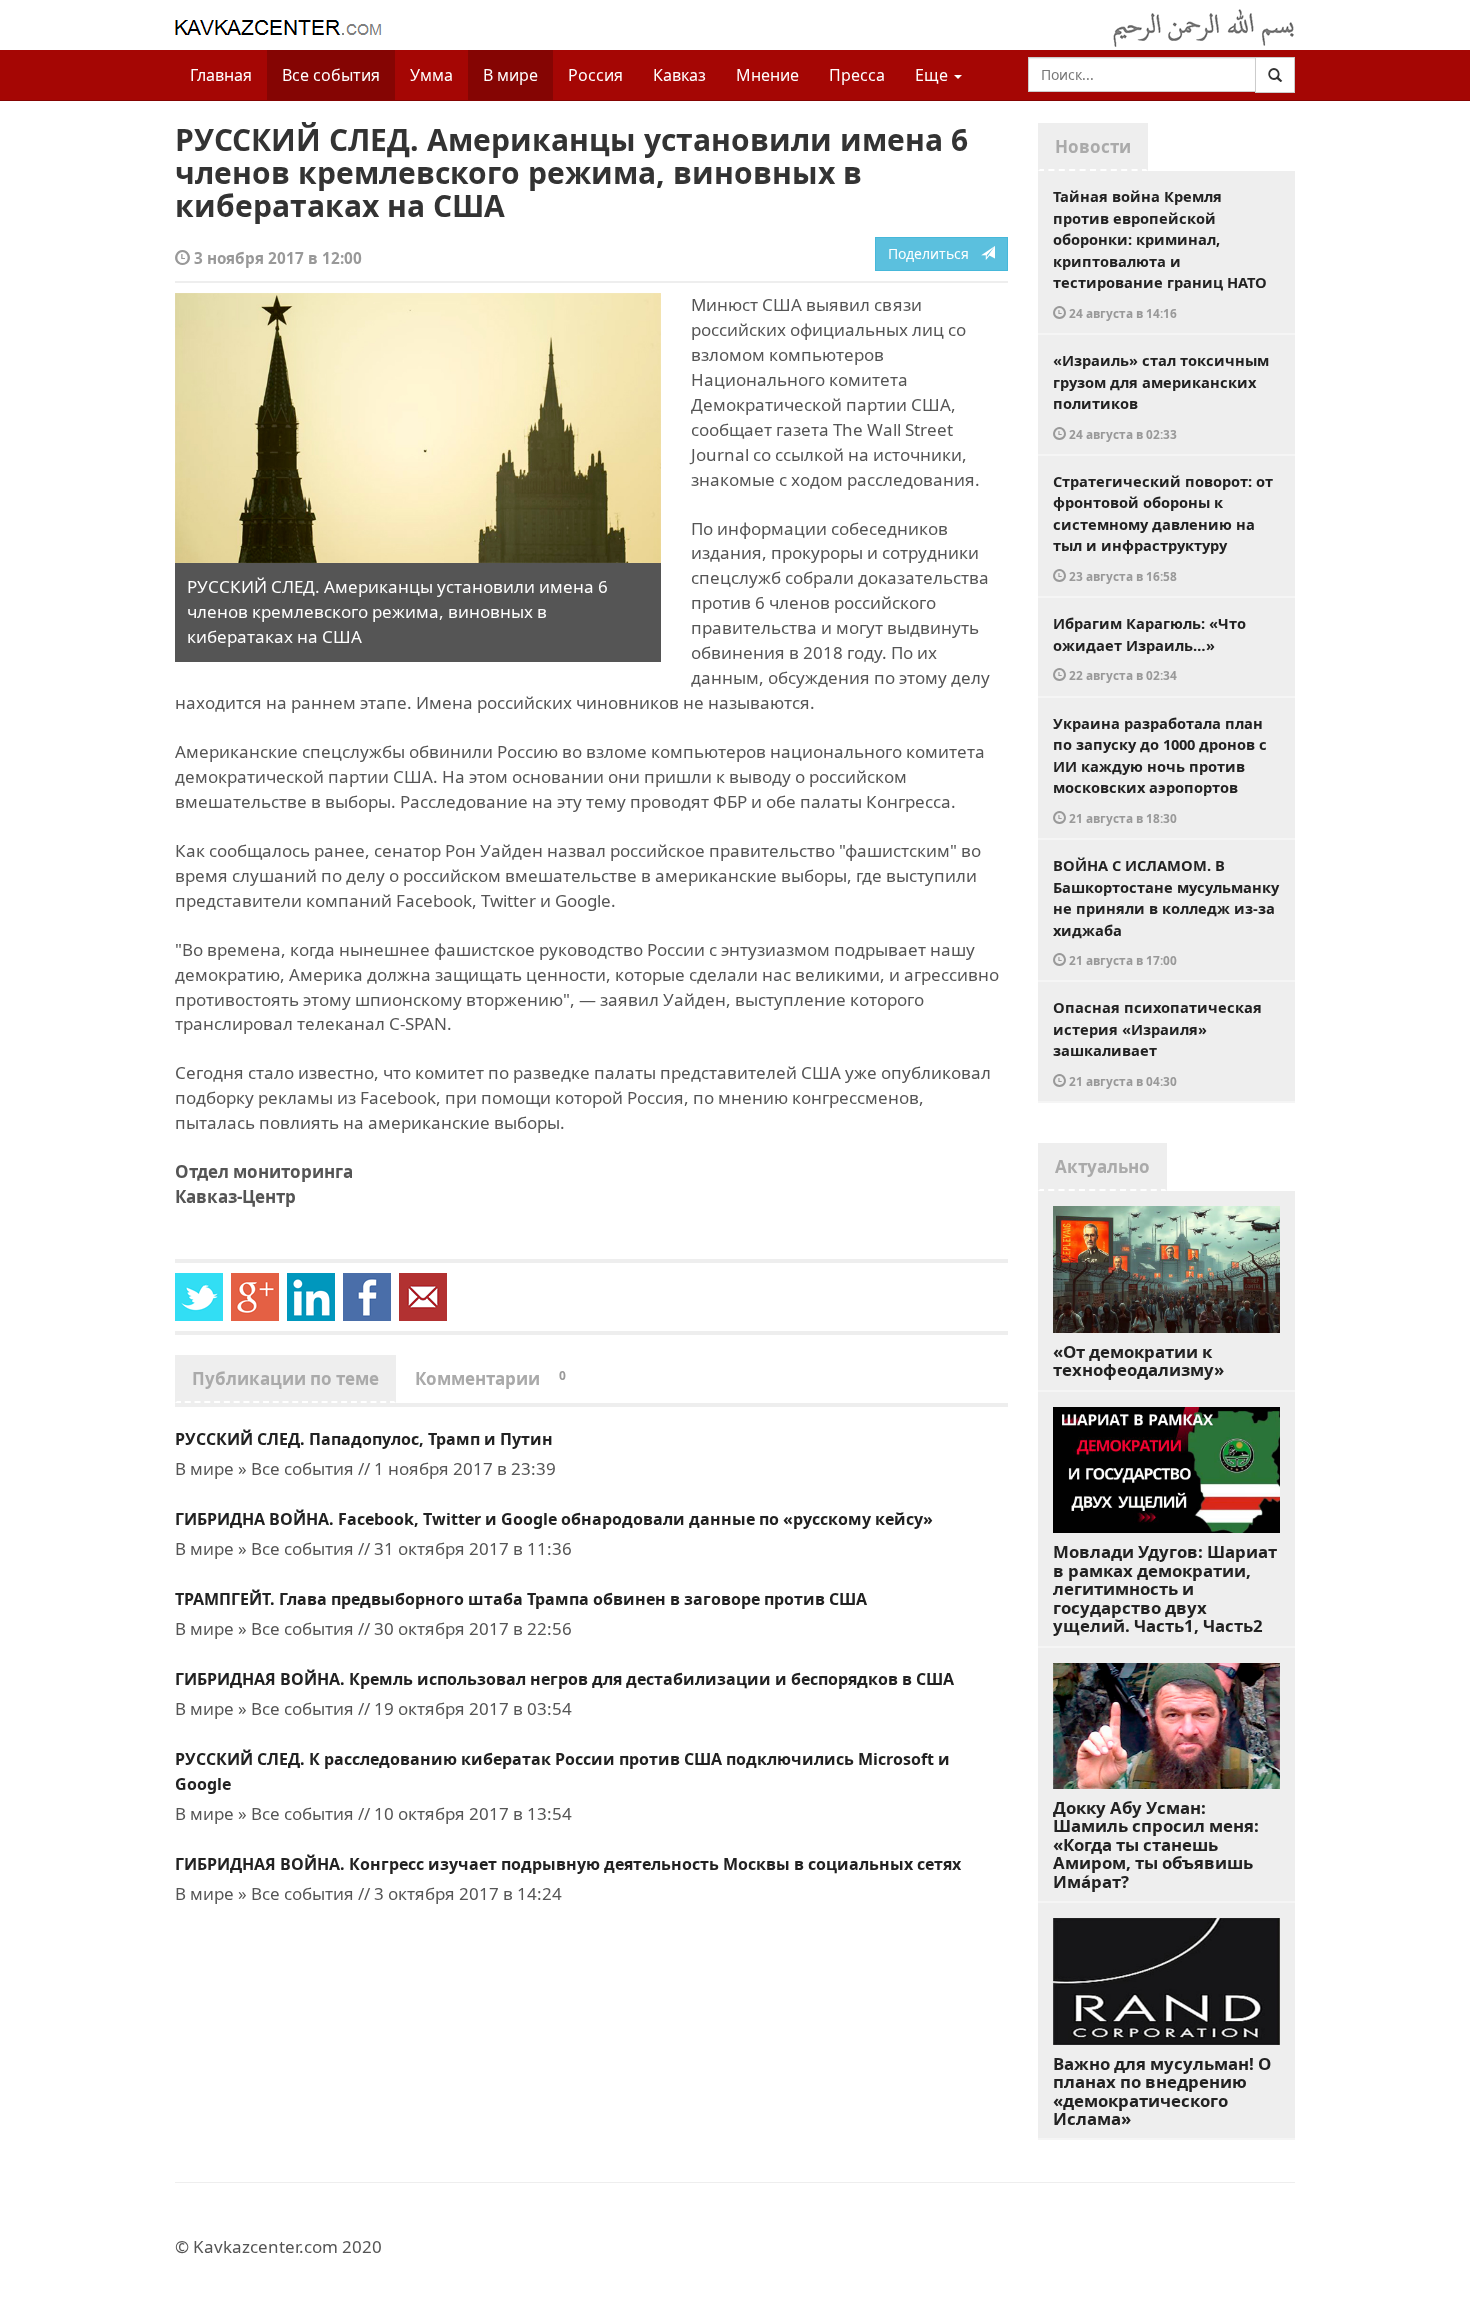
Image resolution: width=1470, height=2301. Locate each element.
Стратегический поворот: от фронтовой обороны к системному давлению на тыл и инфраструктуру (1163, 527)
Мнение (767, 75)
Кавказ (679, 75)
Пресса (857, 75)
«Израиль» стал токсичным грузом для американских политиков (1161, 396)
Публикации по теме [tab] (285, 1378)
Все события (331, 75)
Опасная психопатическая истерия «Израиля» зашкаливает (1157, 1043)
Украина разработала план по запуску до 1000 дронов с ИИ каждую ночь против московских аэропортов (1160, 769)
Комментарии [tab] (490, 1378)
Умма (431, 75)
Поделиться (934, 253)
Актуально (1102, 1166)
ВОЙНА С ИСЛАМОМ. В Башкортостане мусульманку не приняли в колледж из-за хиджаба (1166, 911)
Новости (1093, 146)
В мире (510, 75)
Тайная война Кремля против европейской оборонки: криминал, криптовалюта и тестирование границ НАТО (1160, 253)
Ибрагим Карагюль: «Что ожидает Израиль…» (1149, 648)
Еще (933, 75)
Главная (221, 75)
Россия (595, 75)
